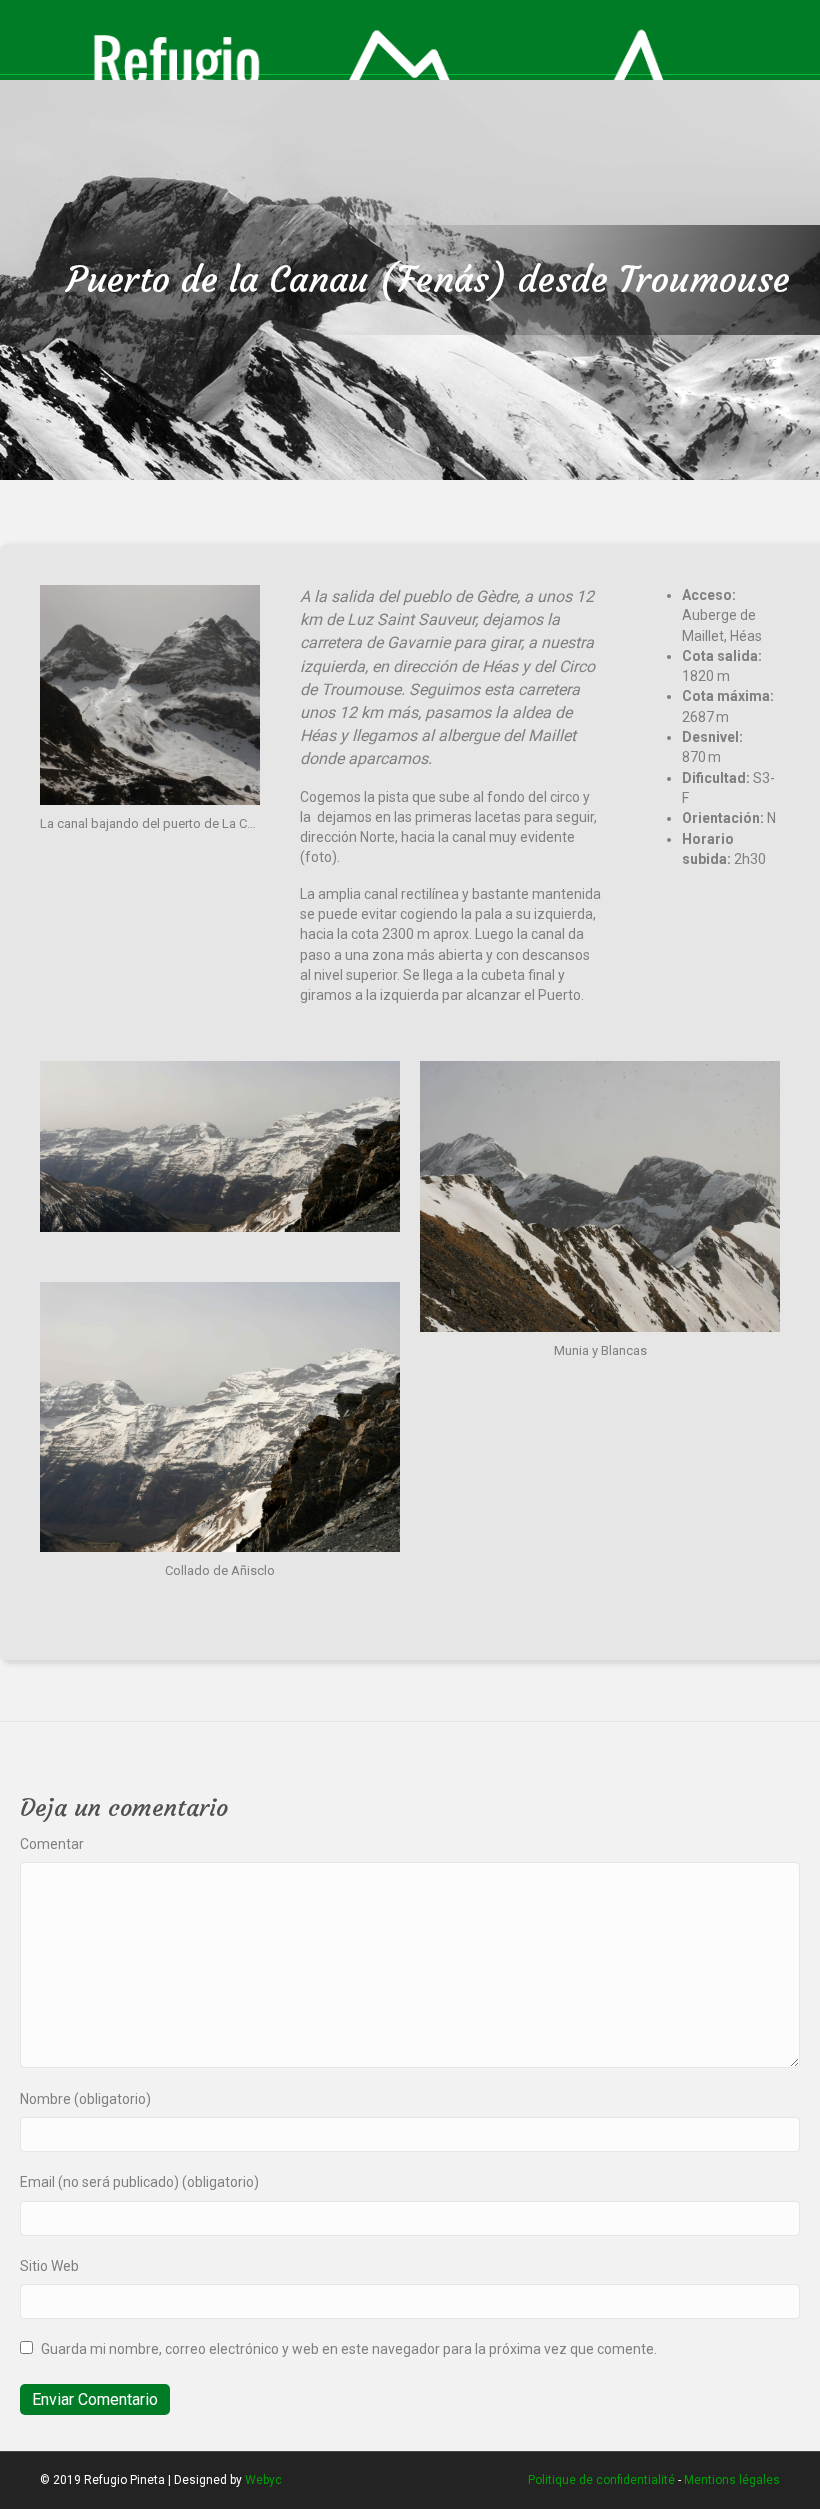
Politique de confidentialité (601, 2480)
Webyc (263, 2480)
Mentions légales (732, 2480)
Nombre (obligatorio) (85, 2099)
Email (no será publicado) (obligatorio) (139, 2182)
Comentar (52, 1844)
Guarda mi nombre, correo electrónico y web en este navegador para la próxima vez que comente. (349, 2349)
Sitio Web (49, 2266)
